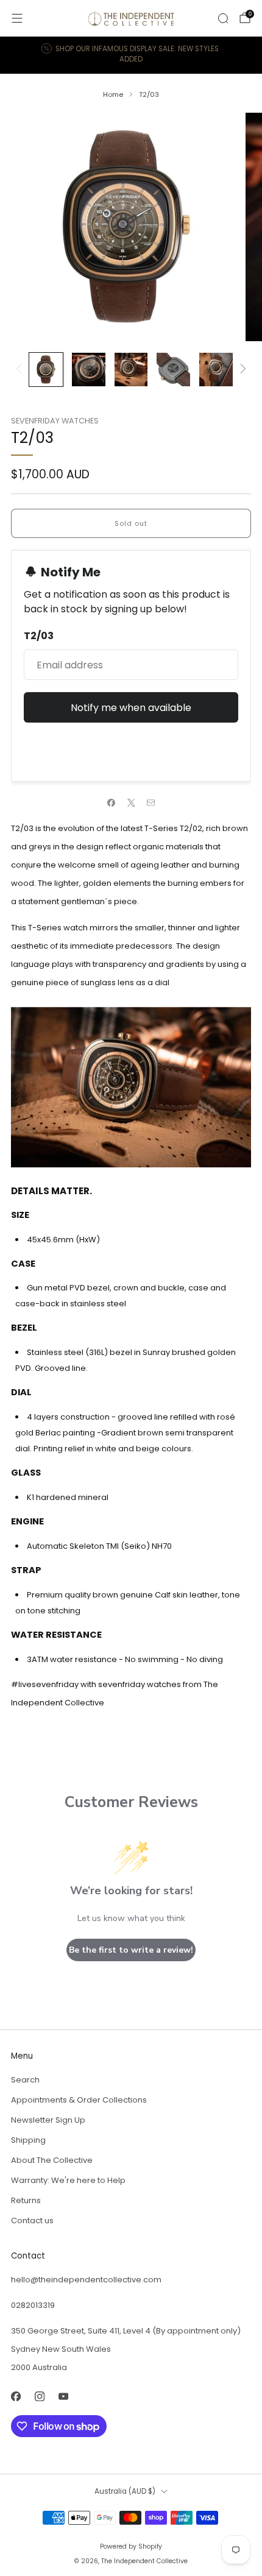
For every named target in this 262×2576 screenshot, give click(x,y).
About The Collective (52, 2160)
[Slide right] (241, 370)
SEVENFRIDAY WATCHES (55, 421)
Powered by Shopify (131, 2546)
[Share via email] (151, 802)
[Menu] (17, 18)
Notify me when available (131, 708)
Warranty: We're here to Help (68, 2180)
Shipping (28, 2140)
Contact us (32, 2220)
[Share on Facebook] (112, 802)
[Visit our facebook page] (16, 2396)
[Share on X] (131, 802)
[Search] (223, 18)
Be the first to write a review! (131, 1950)
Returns (26, 2200)
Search (25, 2080)
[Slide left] (21, 370)
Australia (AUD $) (125, 2491)
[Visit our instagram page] (39, 2396)
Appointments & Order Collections (79, 2100)
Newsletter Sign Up (48, 2120)
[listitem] (131, 55)
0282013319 (33, 2305)
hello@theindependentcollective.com (86, 2280)
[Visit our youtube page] (63, 2396)
